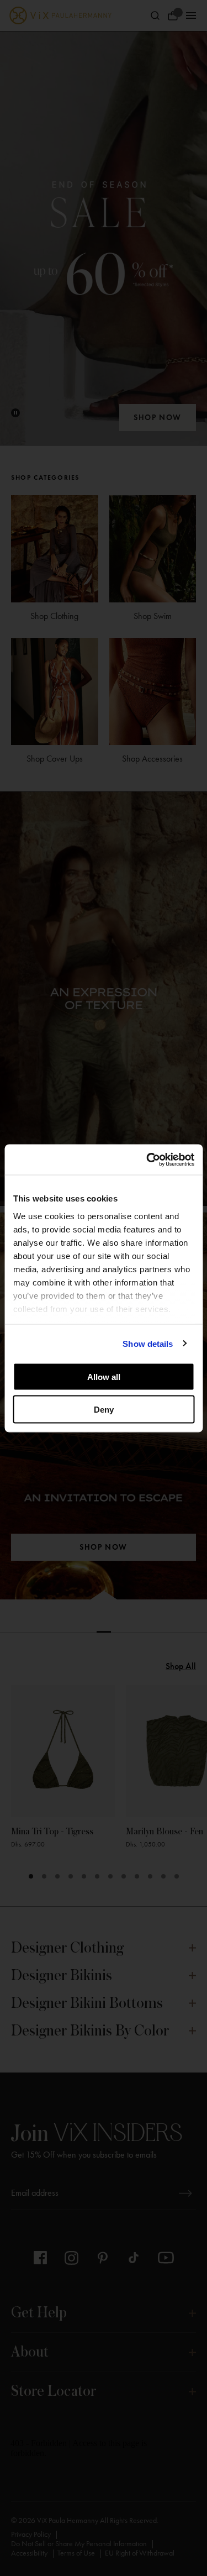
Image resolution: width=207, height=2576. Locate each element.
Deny (104, 1409)
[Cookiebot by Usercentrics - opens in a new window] (147, 1160)
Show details (148, 1343)
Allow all (104, 1377)
